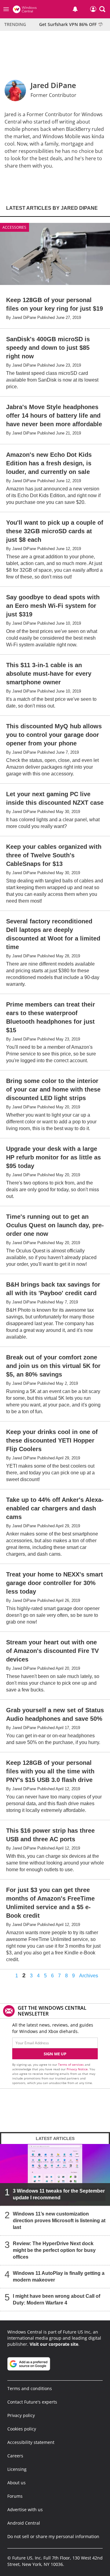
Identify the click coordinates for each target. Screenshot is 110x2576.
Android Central (24, 2523)
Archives (89, 1976)
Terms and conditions (30, 2388)
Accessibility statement (31, 2442)
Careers (15, 2456)
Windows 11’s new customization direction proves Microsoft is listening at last (59, 2221)
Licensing (17, 2469)
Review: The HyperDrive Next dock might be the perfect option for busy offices (54, 2250)
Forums (15, 2496)
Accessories (14, 227)
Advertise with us (25, 2509)
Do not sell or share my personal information (53, 2536)
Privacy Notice (77, 2069)
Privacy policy (21, 2415)
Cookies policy (22, 2429)
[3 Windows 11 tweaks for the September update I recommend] (55, 2175)
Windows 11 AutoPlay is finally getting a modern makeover (59, 2277)
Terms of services (71, 2064)
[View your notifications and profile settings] (75, 9)
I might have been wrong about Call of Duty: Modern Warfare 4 (57, 2299)
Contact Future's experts (32, 2402)
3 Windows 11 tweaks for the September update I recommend (59, 2194)
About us (16, 2483)
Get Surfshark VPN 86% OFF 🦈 (71, 24)
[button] (102, 9)
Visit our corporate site (54, 2344)
